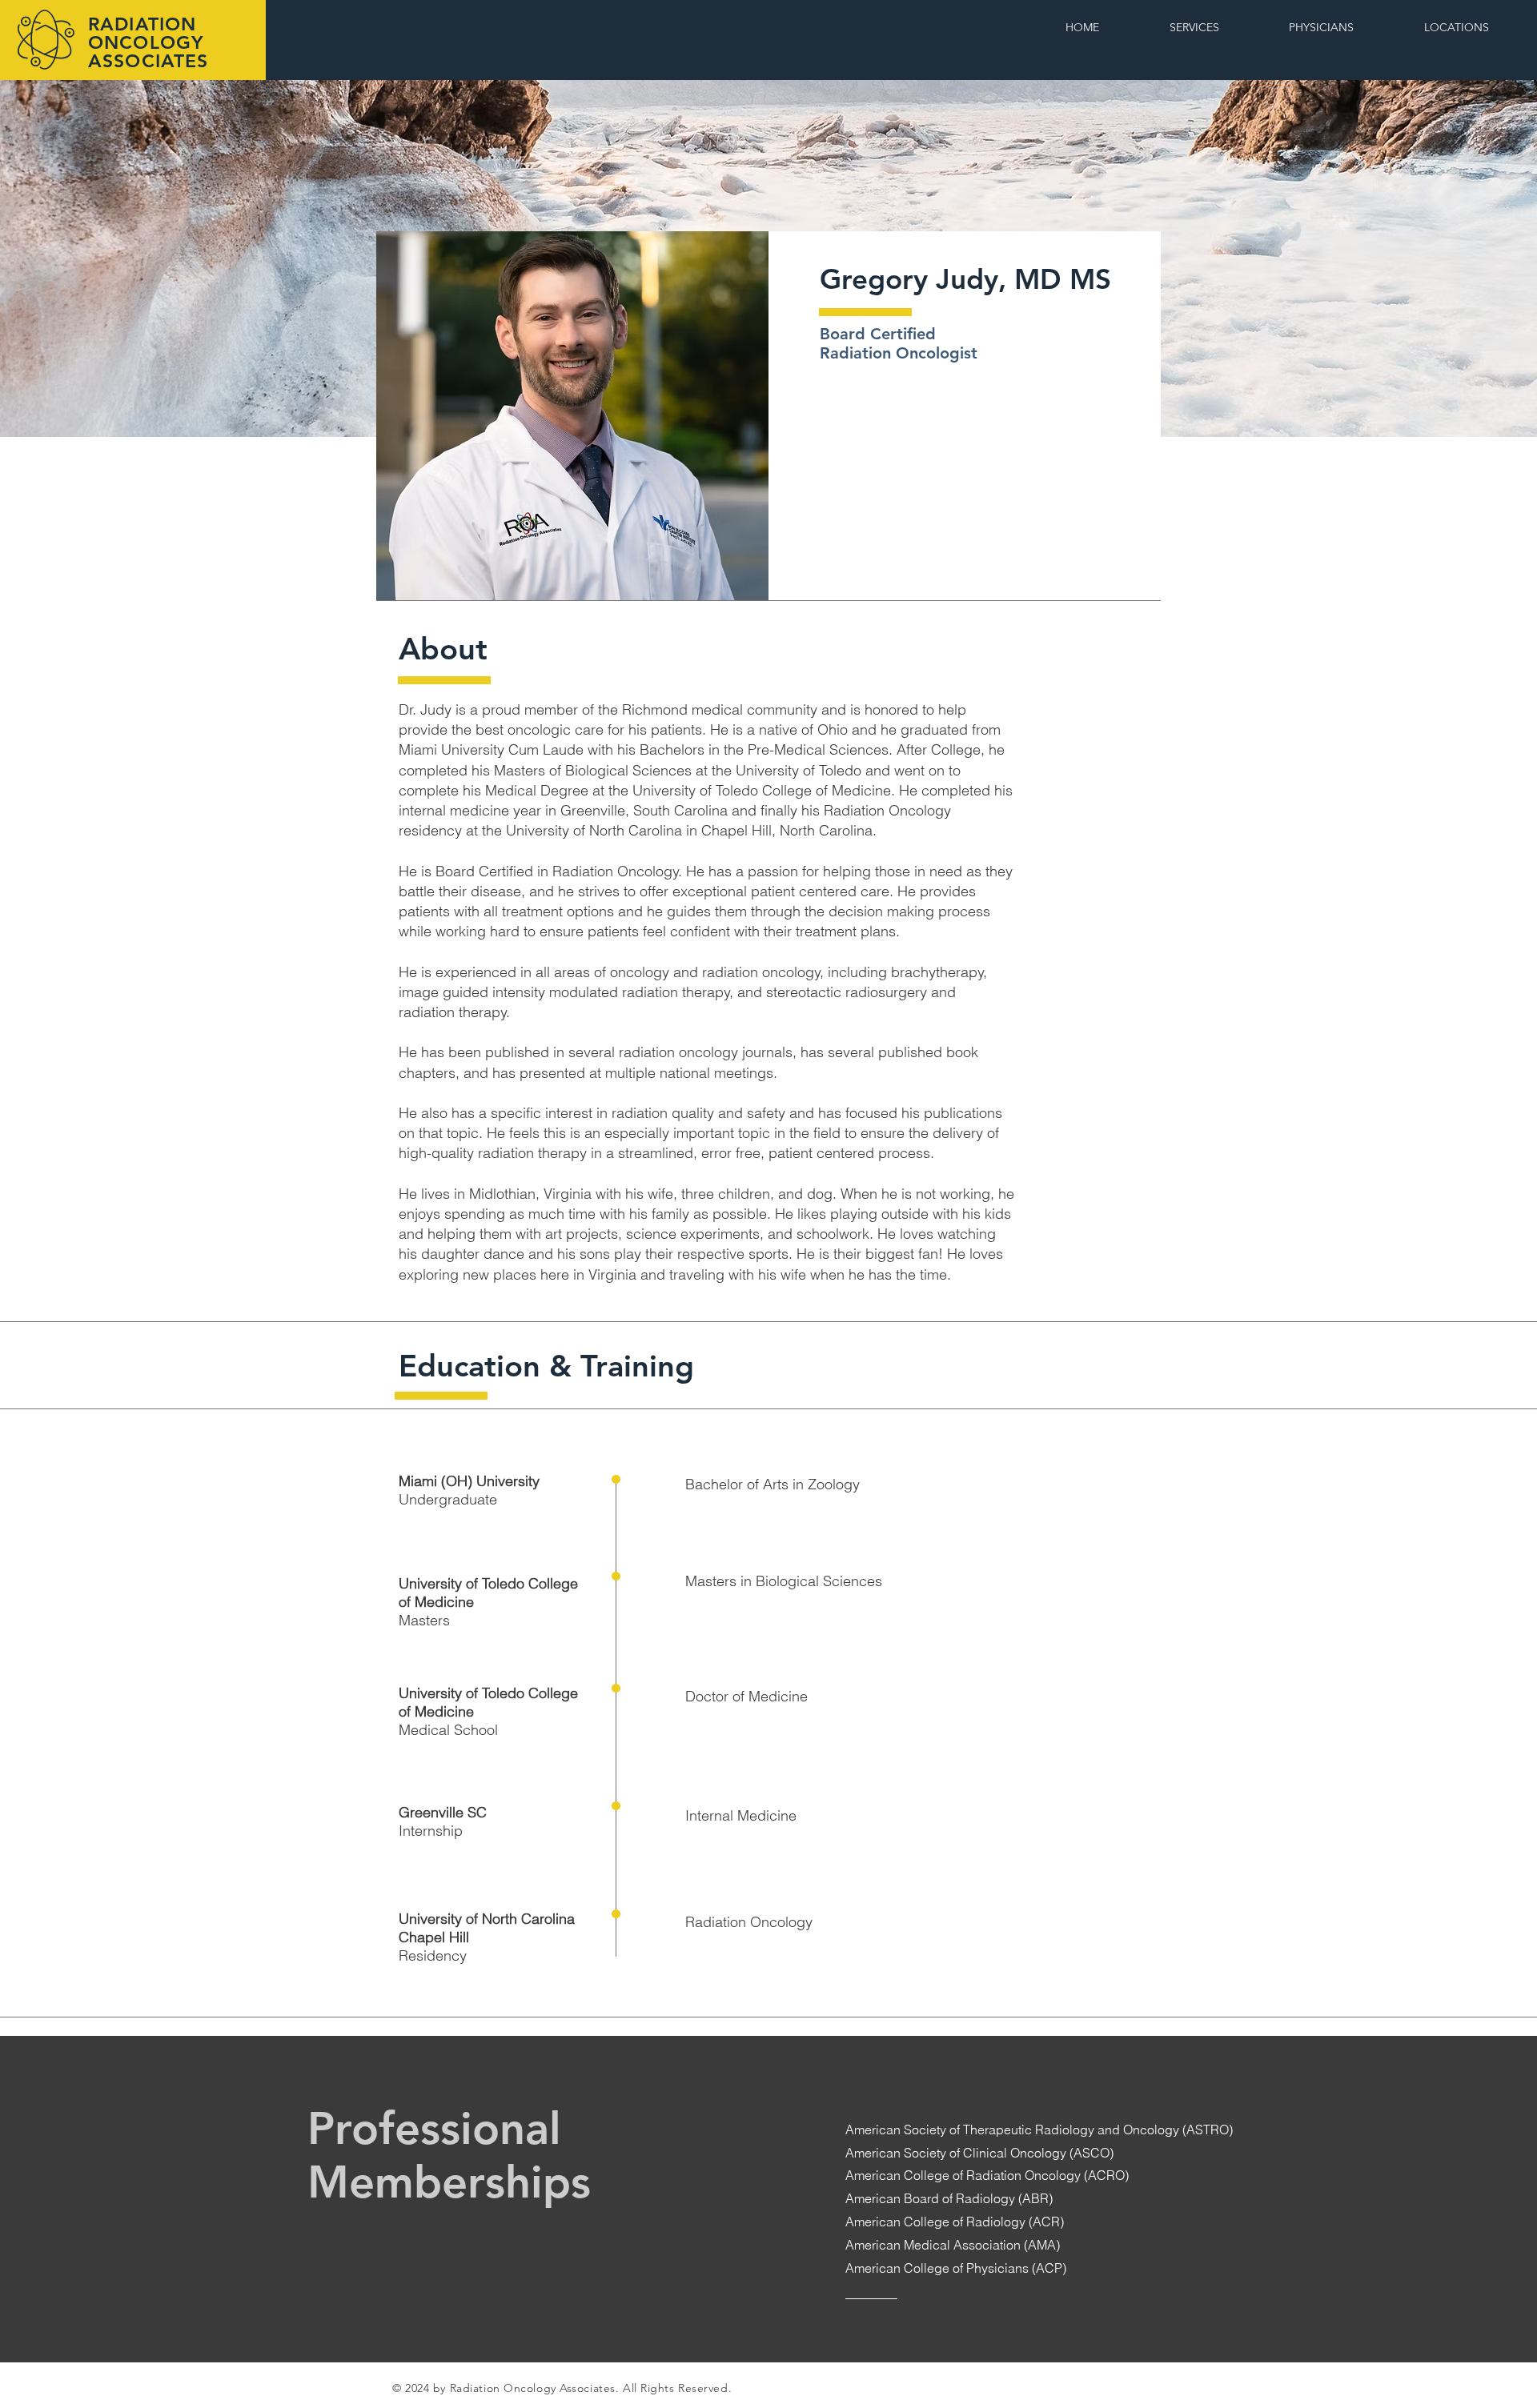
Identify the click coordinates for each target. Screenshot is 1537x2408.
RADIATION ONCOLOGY (149, 33)
